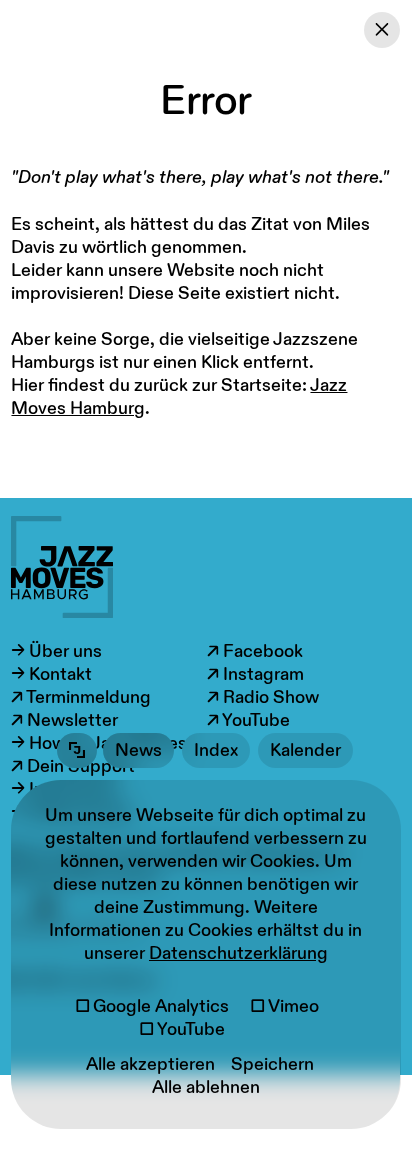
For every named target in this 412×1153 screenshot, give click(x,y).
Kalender (305, 750)
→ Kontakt (51, 674)
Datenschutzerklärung (238, 953)
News (138, 750)
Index (216, 750)
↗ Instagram (255, 674)
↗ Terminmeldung (81, 697)
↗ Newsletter (64, 720)
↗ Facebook (255, 651)
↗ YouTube (248, 720)
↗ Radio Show (263, 697)
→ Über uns (56, 651)
